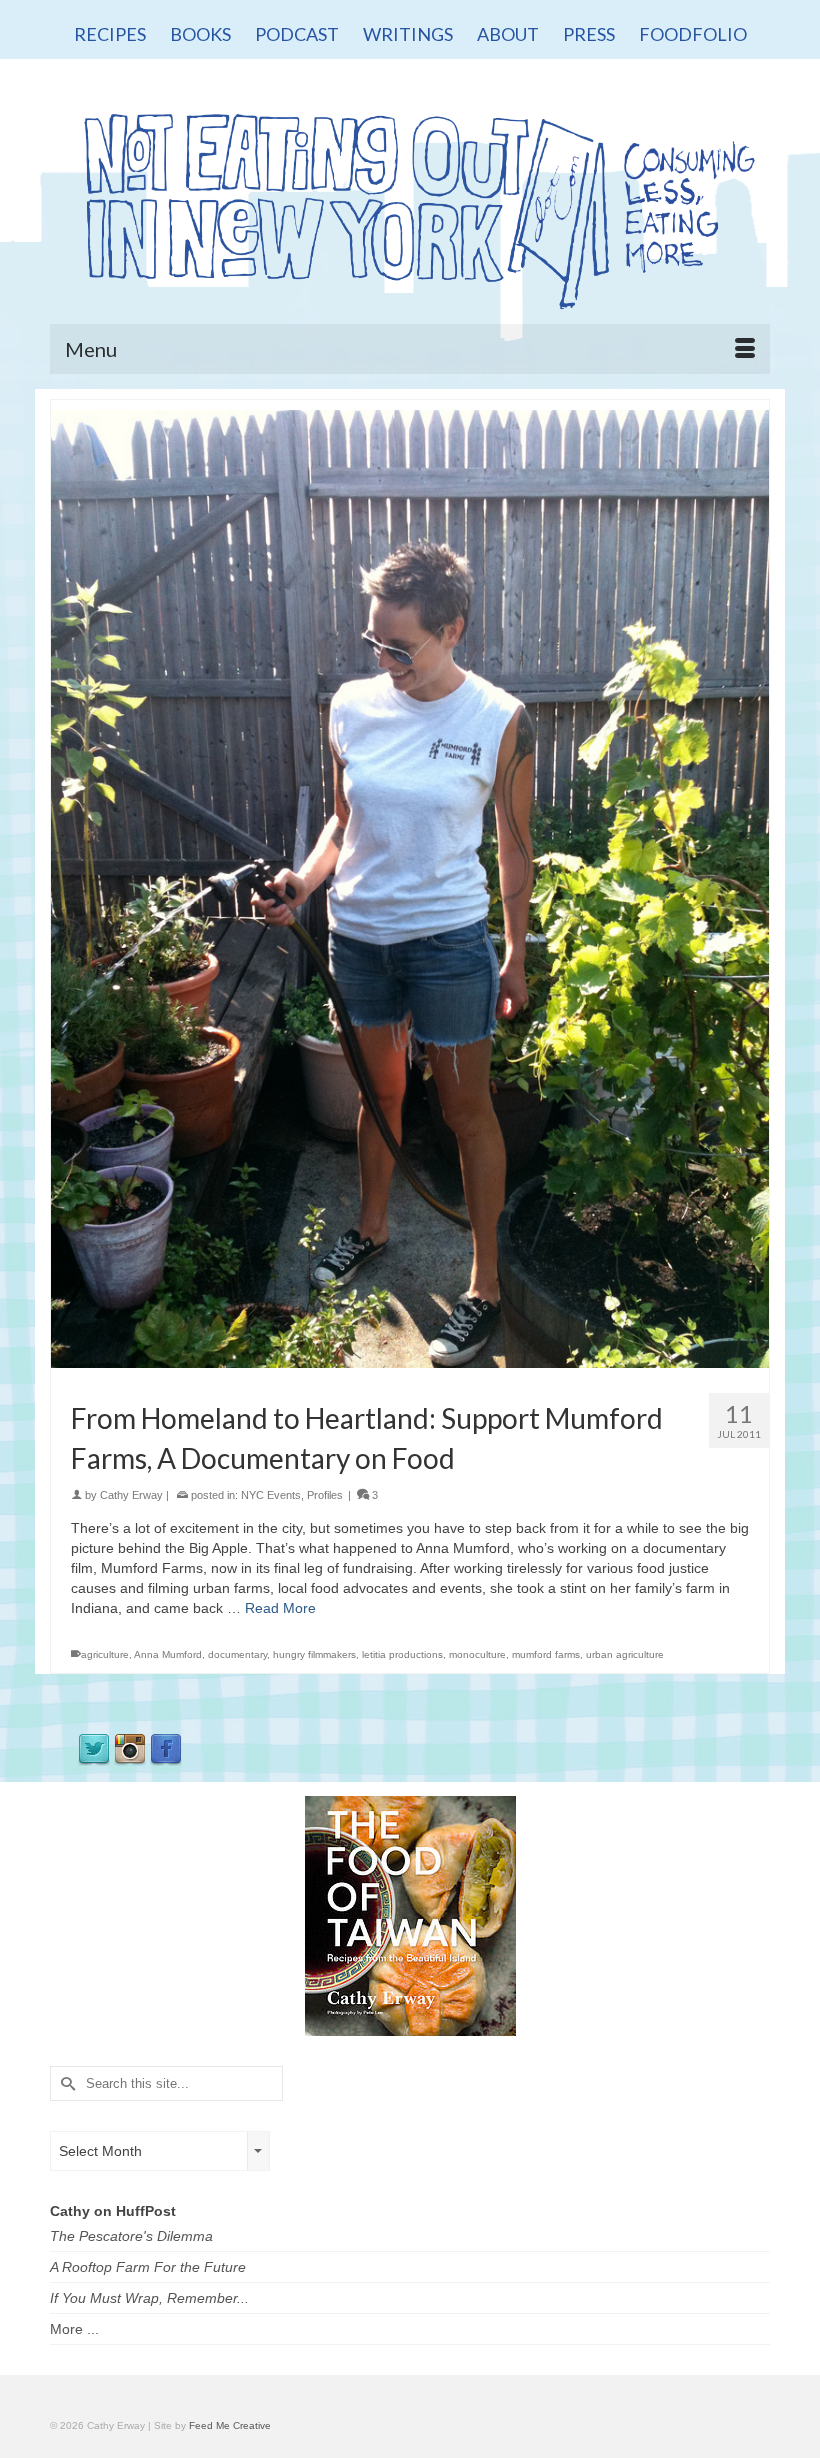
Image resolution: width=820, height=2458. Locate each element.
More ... (74, 2329)
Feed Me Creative (230, 2425)
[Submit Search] (65, 2083)
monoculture (477, 1654)
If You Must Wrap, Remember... (149, 2298)
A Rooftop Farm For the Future (148, 2267)
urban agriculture (625, 1654)
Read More (280, 1608)
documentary (237, 1654)
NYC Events (271, 1495)
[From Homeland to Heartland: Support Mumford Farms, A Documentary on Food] (410, 888)
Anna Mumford (168, 1654)
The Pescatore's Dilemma (131, 2236)
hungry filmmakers (314, 1654)
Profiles (325, 1495)
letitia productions (402, 1654)
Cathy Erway (131, 1495)
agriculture (105, 1654)
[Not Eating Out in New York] (410, 204)
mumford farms (546, 1654)
